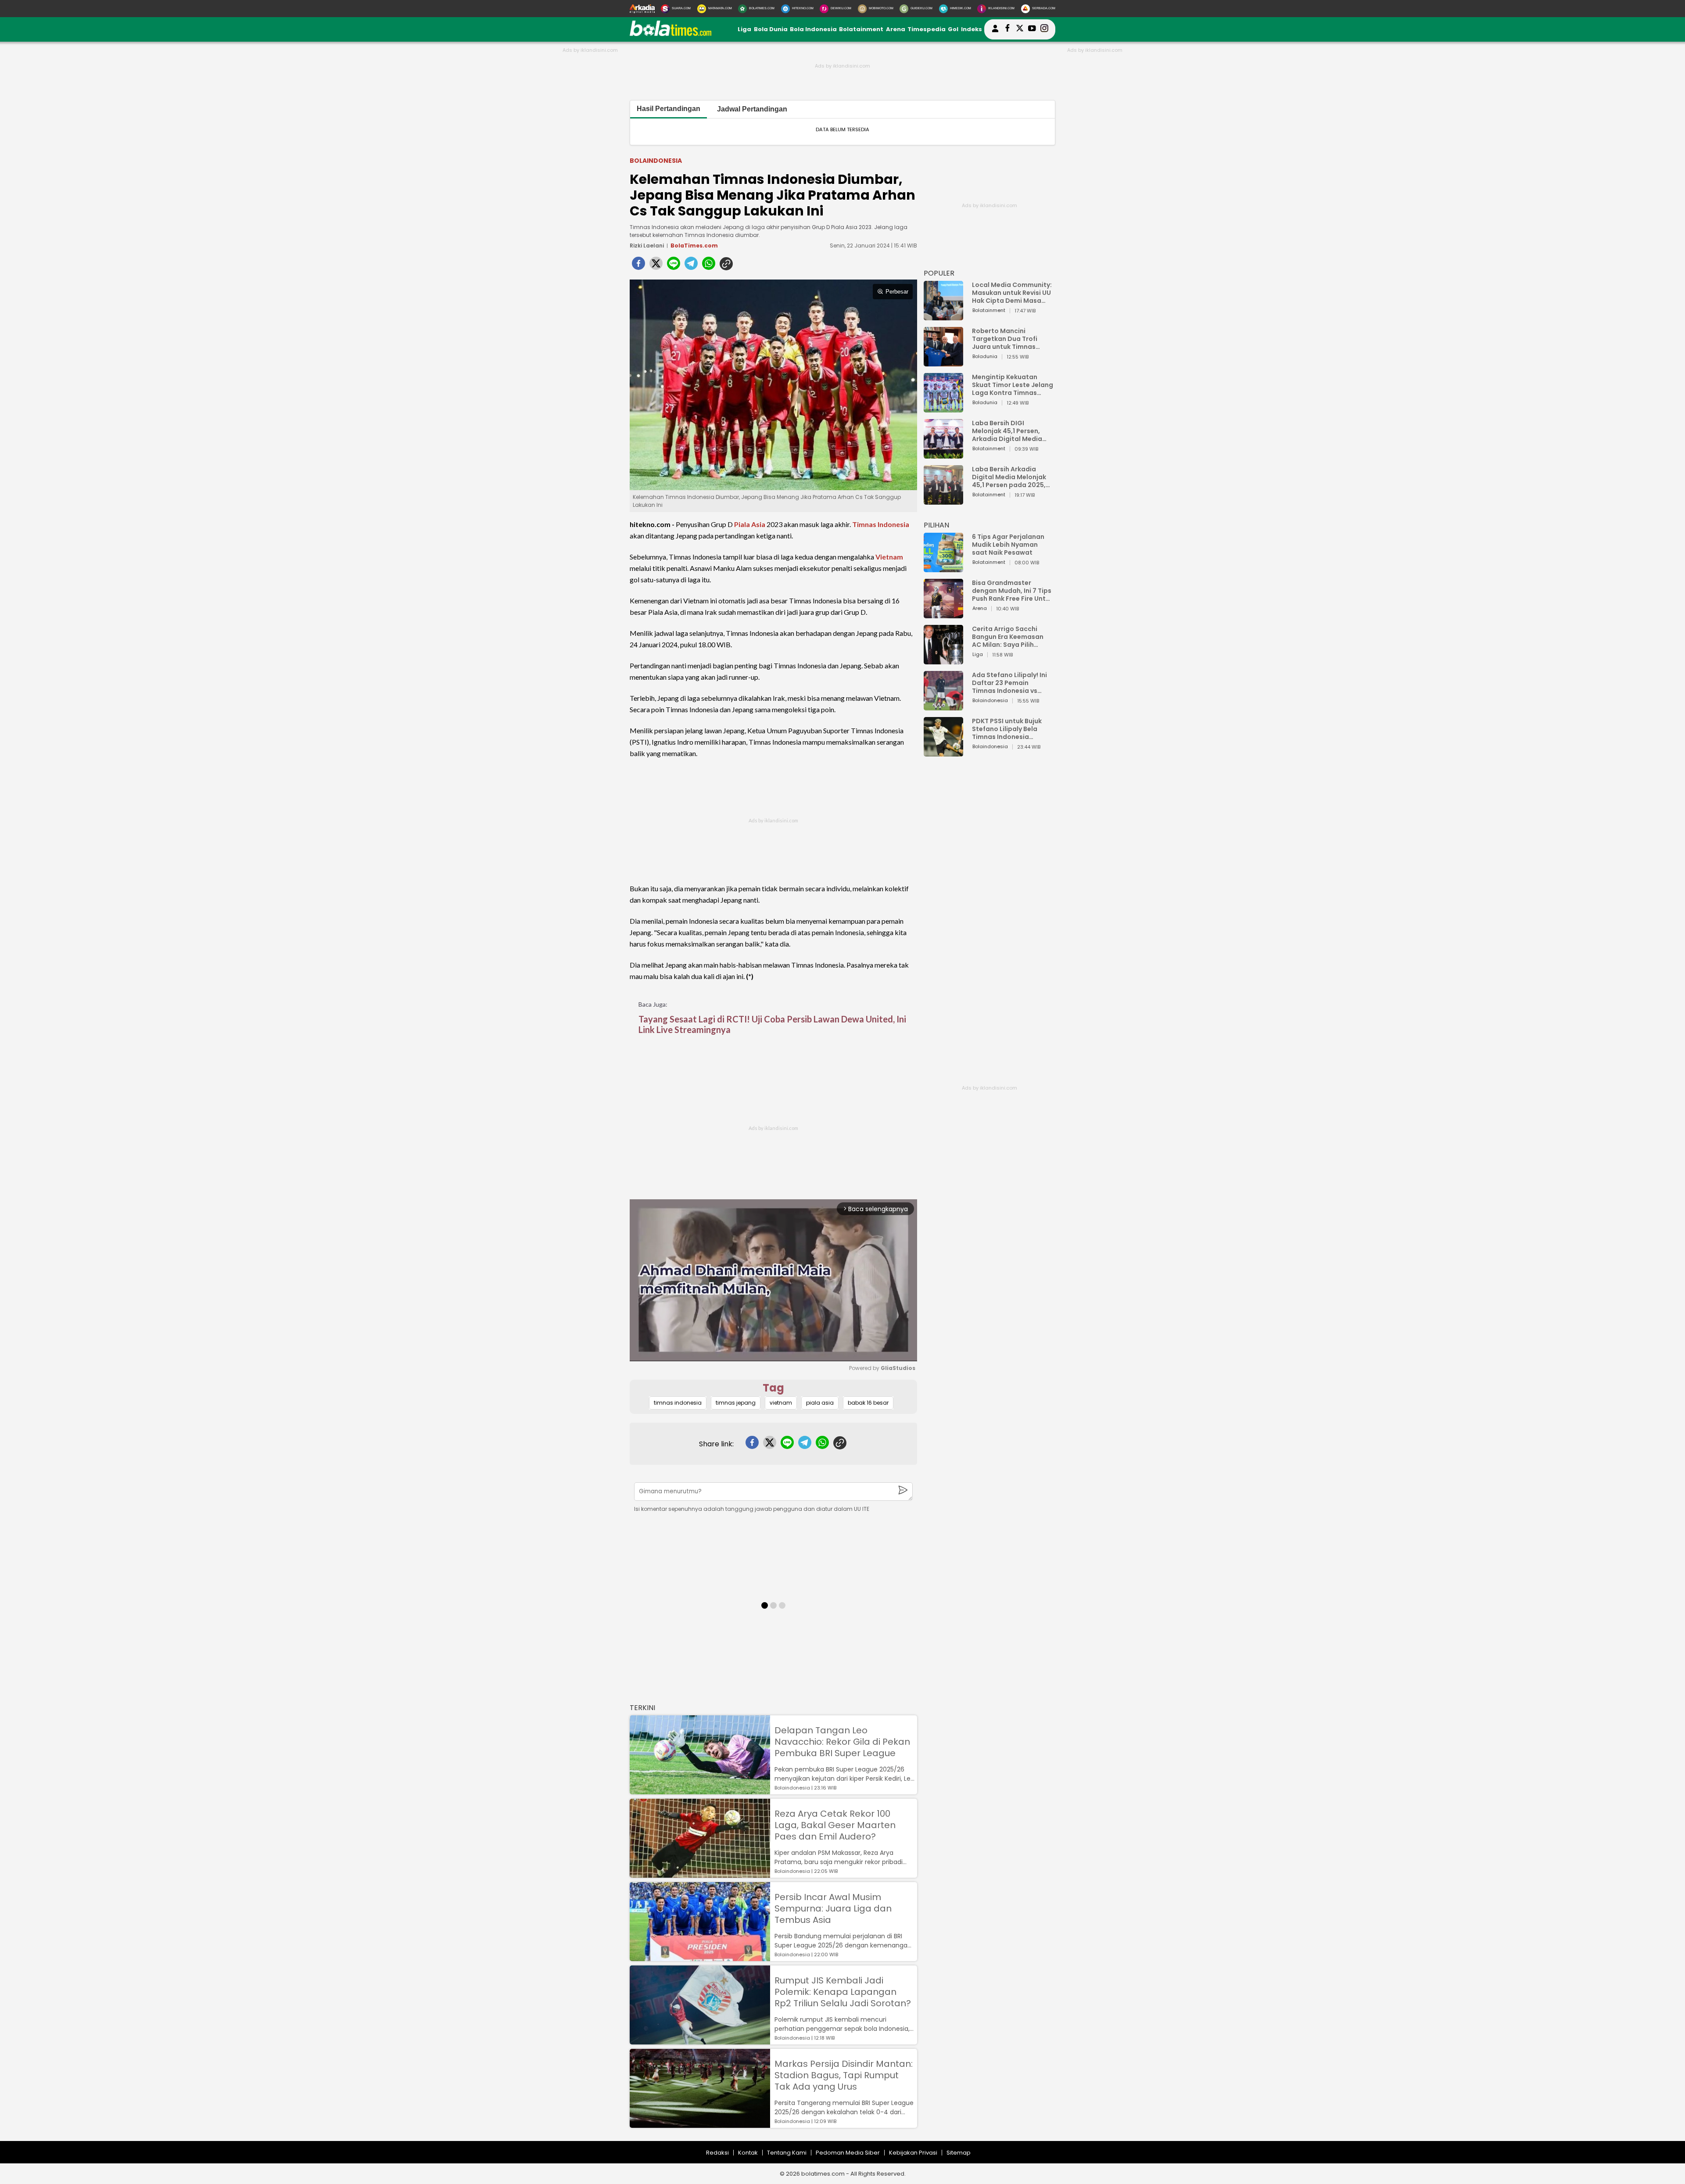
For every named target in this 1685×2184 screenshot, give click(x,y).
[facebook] (638, 266)
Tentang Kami (787, 2153)
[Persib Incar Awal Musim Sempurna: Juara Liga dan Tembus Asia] (700, 1957)
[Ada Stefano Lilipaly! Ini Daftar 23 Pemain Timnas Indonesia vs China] (943, 706)
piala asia (820, 1403)
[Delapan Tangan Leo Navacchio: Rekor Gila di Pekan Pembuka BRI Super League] (700, 1790)
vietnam (781, 1403)
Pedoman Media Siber (848, 2153)
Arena (896, 29)
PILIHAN (936, 525)
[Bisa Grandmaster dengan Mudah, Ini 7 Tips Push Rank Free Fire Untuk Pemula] (943, 614)
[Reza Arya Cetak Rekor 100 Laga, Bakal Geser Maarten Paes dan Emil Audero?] (700, 1874)
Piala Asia (750, 524)
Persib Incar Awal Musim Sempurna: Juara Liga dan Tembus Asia (833, 1908)
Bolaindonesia (656, 161)
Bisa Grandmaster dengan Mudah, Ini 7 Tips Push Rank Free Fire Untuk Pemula (1013, 591)
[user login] (995, 32)
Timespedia (927, 29)
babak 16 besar (868, 1403)
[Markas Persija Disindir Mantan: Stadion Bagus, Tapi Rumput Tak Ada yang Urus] (700, 2124)
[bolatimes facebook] (1007, 29)
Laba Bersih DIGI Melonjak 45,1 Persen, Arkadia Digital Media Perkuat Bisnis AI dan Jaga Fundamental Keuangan (1007, 431)
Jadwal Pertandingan (752, 109)
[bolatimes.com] (670, 34)
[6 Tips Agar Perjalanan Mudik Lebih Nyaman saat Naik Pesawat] (943, 568)
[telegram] (691, 266)
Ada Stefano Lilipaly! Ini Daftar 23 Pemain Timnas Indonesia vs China (1009, 683)
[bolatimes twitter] (1020, 29)
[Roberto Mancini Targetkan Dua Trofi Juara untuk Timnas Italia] (943, 362)
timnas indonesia (678, 1403)
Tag (773, 1388)
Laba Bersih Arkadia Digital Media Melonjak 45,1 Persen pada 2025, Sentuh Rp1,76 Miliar (1009, 477)
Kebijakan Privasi (913, 2153)
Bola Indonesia (813, 29)
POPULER (939, 273)
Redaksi (717, 2153)
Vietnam (889, 557)
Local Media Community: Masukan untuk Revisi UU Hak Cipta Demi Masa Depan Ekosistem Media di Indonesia (1012, 293)
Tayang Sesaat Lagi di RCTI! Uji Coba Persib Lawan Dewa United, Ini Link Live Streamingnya (772, 1024)
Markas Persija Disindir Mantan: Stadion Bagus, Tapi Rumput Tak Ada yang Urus (844, 2075)
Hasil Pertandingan (669, 109)
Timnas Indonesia (881, 524)
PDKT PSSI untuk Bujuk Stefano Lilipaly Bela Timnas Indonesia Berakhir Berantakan (1007, 729)
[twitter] (656, 266)
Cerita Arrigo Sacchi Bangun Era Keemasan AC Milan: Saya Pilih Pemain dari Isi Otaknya (1010, 637)
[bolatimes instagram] (1044, 29)
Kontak (748, 2153)
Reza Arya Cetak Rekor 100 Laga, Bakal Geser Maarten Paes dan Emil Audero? (835, 1825)
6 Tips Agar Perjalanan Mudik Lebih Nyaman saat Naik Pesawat (1008, 545)
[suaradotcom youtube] (1032, 29)
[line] (674, 266)
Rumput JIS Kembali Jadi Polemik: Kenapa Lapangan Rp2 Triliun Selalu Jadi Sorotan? (843, 1992)
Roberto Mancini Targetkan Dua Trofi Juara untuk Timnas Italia (1005, 339)
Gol (953, 29)
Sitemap (959, 2153)
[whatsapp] (709, 266)
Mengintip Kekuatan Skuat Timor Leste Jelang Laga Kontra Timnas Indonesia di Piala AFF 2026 (1013, 385)
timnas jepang (736, 1403)
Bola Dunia (771, 29)
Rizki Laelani (647, 246)
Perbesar (897, 292)
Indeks (972, 29)
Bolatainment (861, 29)
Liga (744, 29)
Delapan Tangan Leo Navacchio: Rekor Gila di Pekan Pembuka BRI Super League (842, 1742)
